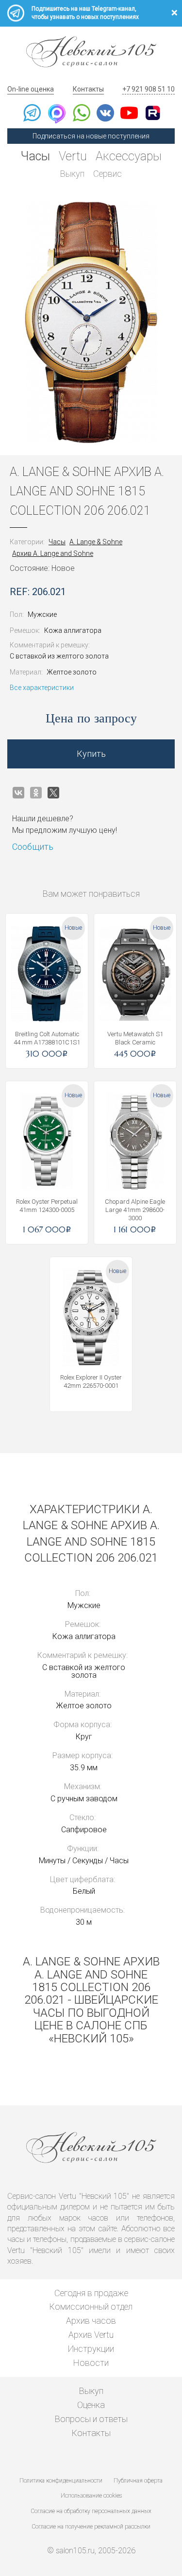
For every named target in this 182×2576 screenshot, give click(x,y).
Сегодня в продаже (91, 2293)
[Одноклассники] (36, 793)
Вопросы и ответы (91, 2419)
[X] (53, 793)
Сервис (108, 174)
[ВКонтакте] (18, 793)
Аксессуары (129, 156)
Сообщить (33, 847)
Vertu (73, 156)
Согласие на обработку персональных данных (91, 2511)
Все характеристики (42, 688)
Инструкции (91, 2349)
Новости (91, 2363)
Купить (91, 754)
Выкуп (72, 174)
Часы (35, 156)
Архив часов (91, 2321)
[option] (91, 322)
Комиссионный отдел (91, 2307)
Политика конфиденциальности (61, 2481)
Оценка (91, 2405)
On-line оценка (31, 89)
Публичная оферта (138, 2481)
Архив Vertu (91, 2335)
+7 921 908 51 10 (149, 89)
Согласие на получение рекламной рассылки (91, 2527)
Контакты (88, 89)
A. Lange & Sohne (96, 542)
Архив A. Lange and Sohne (53, 553)
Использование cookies (91, 2496)
